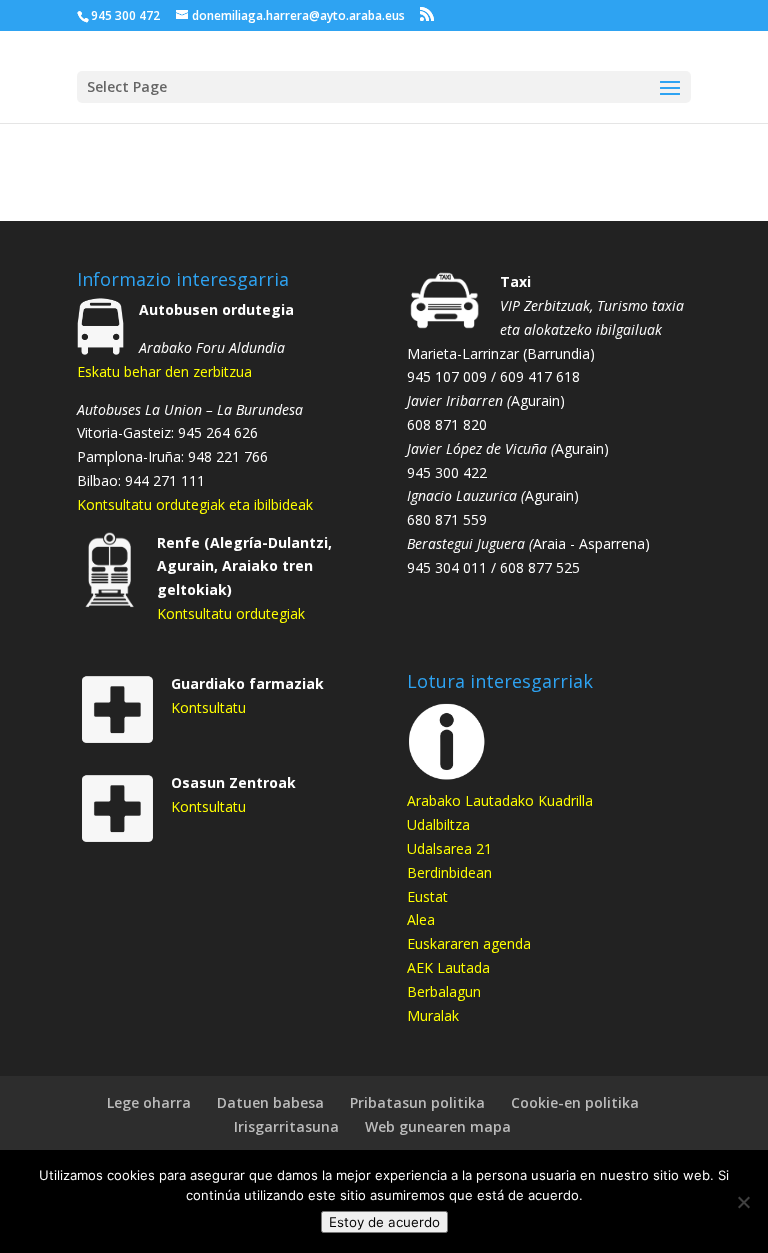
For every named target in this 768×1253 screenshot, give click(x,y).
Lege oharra (149, 1102)
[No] (743, 1202)
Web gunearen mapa (438, 1126)
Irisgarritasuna (286, 1126)
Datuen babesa (270, 1102)
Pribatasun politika (417, 1102)
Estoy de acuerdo (384, 1222)
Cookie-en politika (575, 1102)
